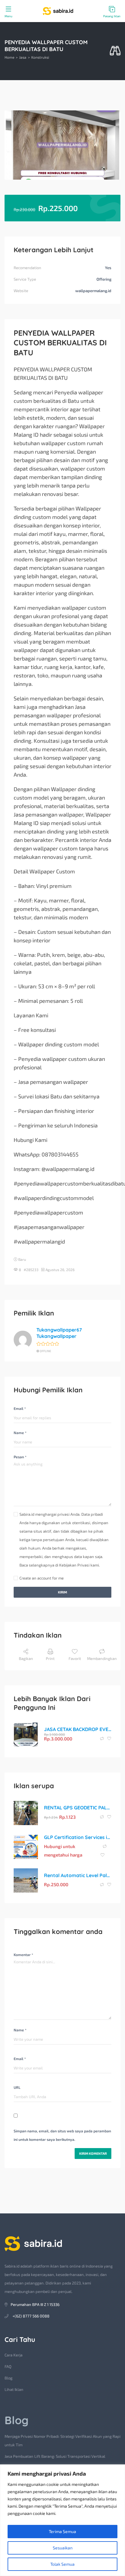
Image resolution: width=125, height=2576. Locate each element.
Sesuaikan (63, 2548)
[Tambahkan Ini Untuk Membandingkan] (102, 1739)
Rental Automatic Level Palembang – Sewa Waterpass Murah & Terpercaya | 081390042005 (78, 1875)
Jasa (23, 57)
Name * (20, 1433)
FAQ (8, 2366)
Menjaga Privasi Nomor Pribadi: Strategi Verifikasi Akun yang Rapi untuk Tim (62, 2441)
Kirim (62, 1592)
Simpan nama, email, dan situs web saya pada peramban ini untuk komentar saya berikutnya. (62, 2135)
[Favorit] (109, 1739)
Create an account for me (42, 1578)
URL (17, 2087)
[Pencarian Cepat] (115, 51)
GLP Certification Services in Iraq (78, 1837)
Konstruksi (40, 57)
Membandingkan (102, 1658)
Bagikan (26, 1658)
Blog (8, 2378)
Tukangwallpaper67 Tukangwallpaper (59, 1333)
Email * (20, 1408)
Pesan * (20, 1457)
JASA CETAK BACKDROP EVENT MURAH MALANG (78, 1729)
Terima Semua (62, 2531)
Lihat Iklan (14, 2389)
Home (9, 57)
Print (50, 1658)
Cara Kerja (14, 2355)
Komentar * (23, 1955)
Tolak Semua (62, 2564)
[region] (62, 2520)
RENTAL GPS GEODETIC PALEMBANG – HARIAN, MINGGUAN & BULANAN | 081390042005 (78, 1808)
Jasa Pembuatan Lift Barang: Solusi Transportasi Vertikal (55, 2456)
